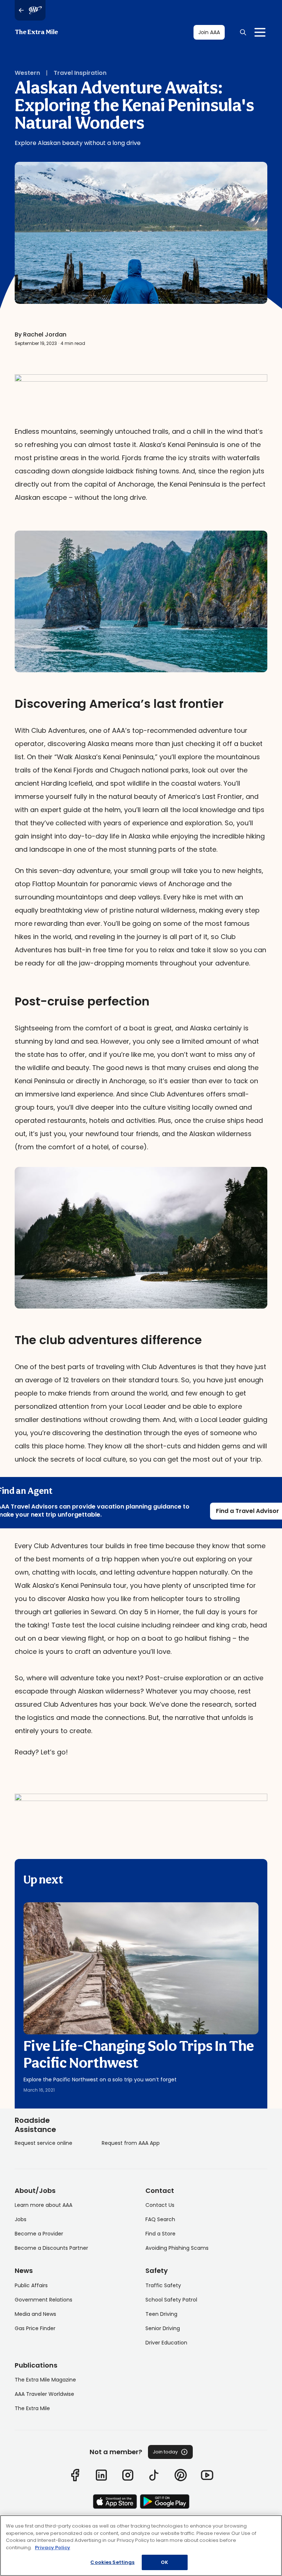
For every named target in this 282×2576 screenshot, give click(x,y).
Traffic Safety (163, 2285)
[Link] (75, 2475)
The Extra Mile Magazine (45, 2380)
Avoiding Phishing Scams (177, 2248)
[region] (141, 2546)
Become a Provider (39, 2234)
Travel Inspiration (80, 73)
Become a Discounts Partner (51, 2248)
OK (164, 2562)
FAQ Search (160, 2219)
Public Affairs (31, 2285)
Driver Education (166, 2343)
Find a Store (160, 2234)
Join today (165, 2452)
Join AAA (209, 32)
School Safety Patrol (171, 2300)
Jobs (21, 2219)
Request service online (44, 2143)
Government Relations (44, 2300)
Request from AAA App (131, 2143)
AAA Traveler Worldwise (44, 2394)
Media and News (35, 2314)
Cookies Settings (112, 2562)
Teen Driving (161, 2314)
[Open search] (243, 32)
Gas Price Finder (35, 2328)
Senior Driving (163, 2328)
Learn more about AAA (44, 2205)
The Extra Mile (36, 32)
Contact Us (160, 2205)
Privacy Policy (53, 2548)
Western (27, 73)
